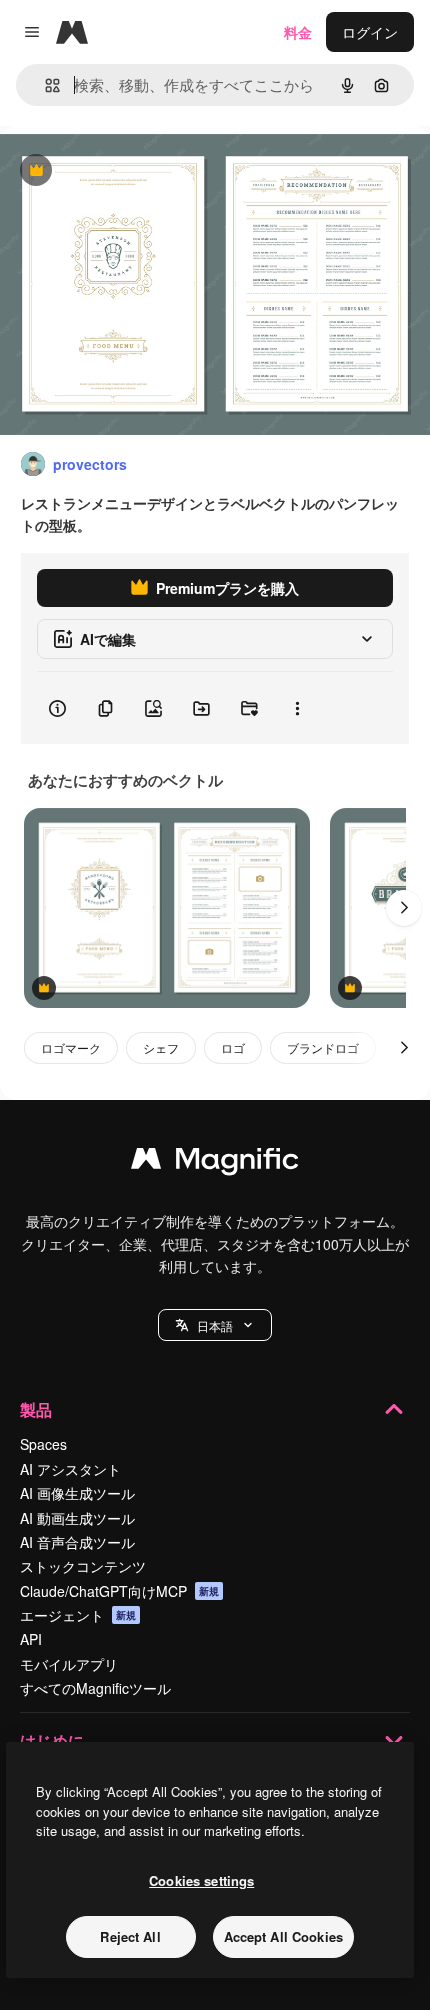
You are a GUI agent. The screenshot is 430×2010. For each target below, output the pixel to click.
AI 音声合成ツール (77, 1542)
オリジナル (137, 171)
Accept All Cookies (283, 1936)
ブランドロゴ (323, 1047)
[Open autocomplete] (44, 85)
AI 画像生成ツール (77, 1493)
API (31, 1639)
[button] (215, 1325)
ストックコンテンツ (83, 1566)
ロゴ (233, 1047)
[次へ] (404, 908)
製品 (36, 1409)
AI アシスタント (70, 1469)
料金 (298, 32)
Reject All (130, 1936)
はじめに (52, 1740)
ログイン (370, 32)
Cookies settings (201, 1880)
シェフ (161, 1047)
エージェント (78, 1615)
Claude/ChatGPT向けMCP (119, 1591)
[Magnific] (215, 1163)
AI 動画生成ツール (77, 1518)
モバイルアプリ (69, 1664)
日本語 (215, 1325)
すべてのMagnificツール (95, 1688)
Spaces (43, 1444)
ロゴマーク (71, 1047)
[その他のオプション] (297, 708)
